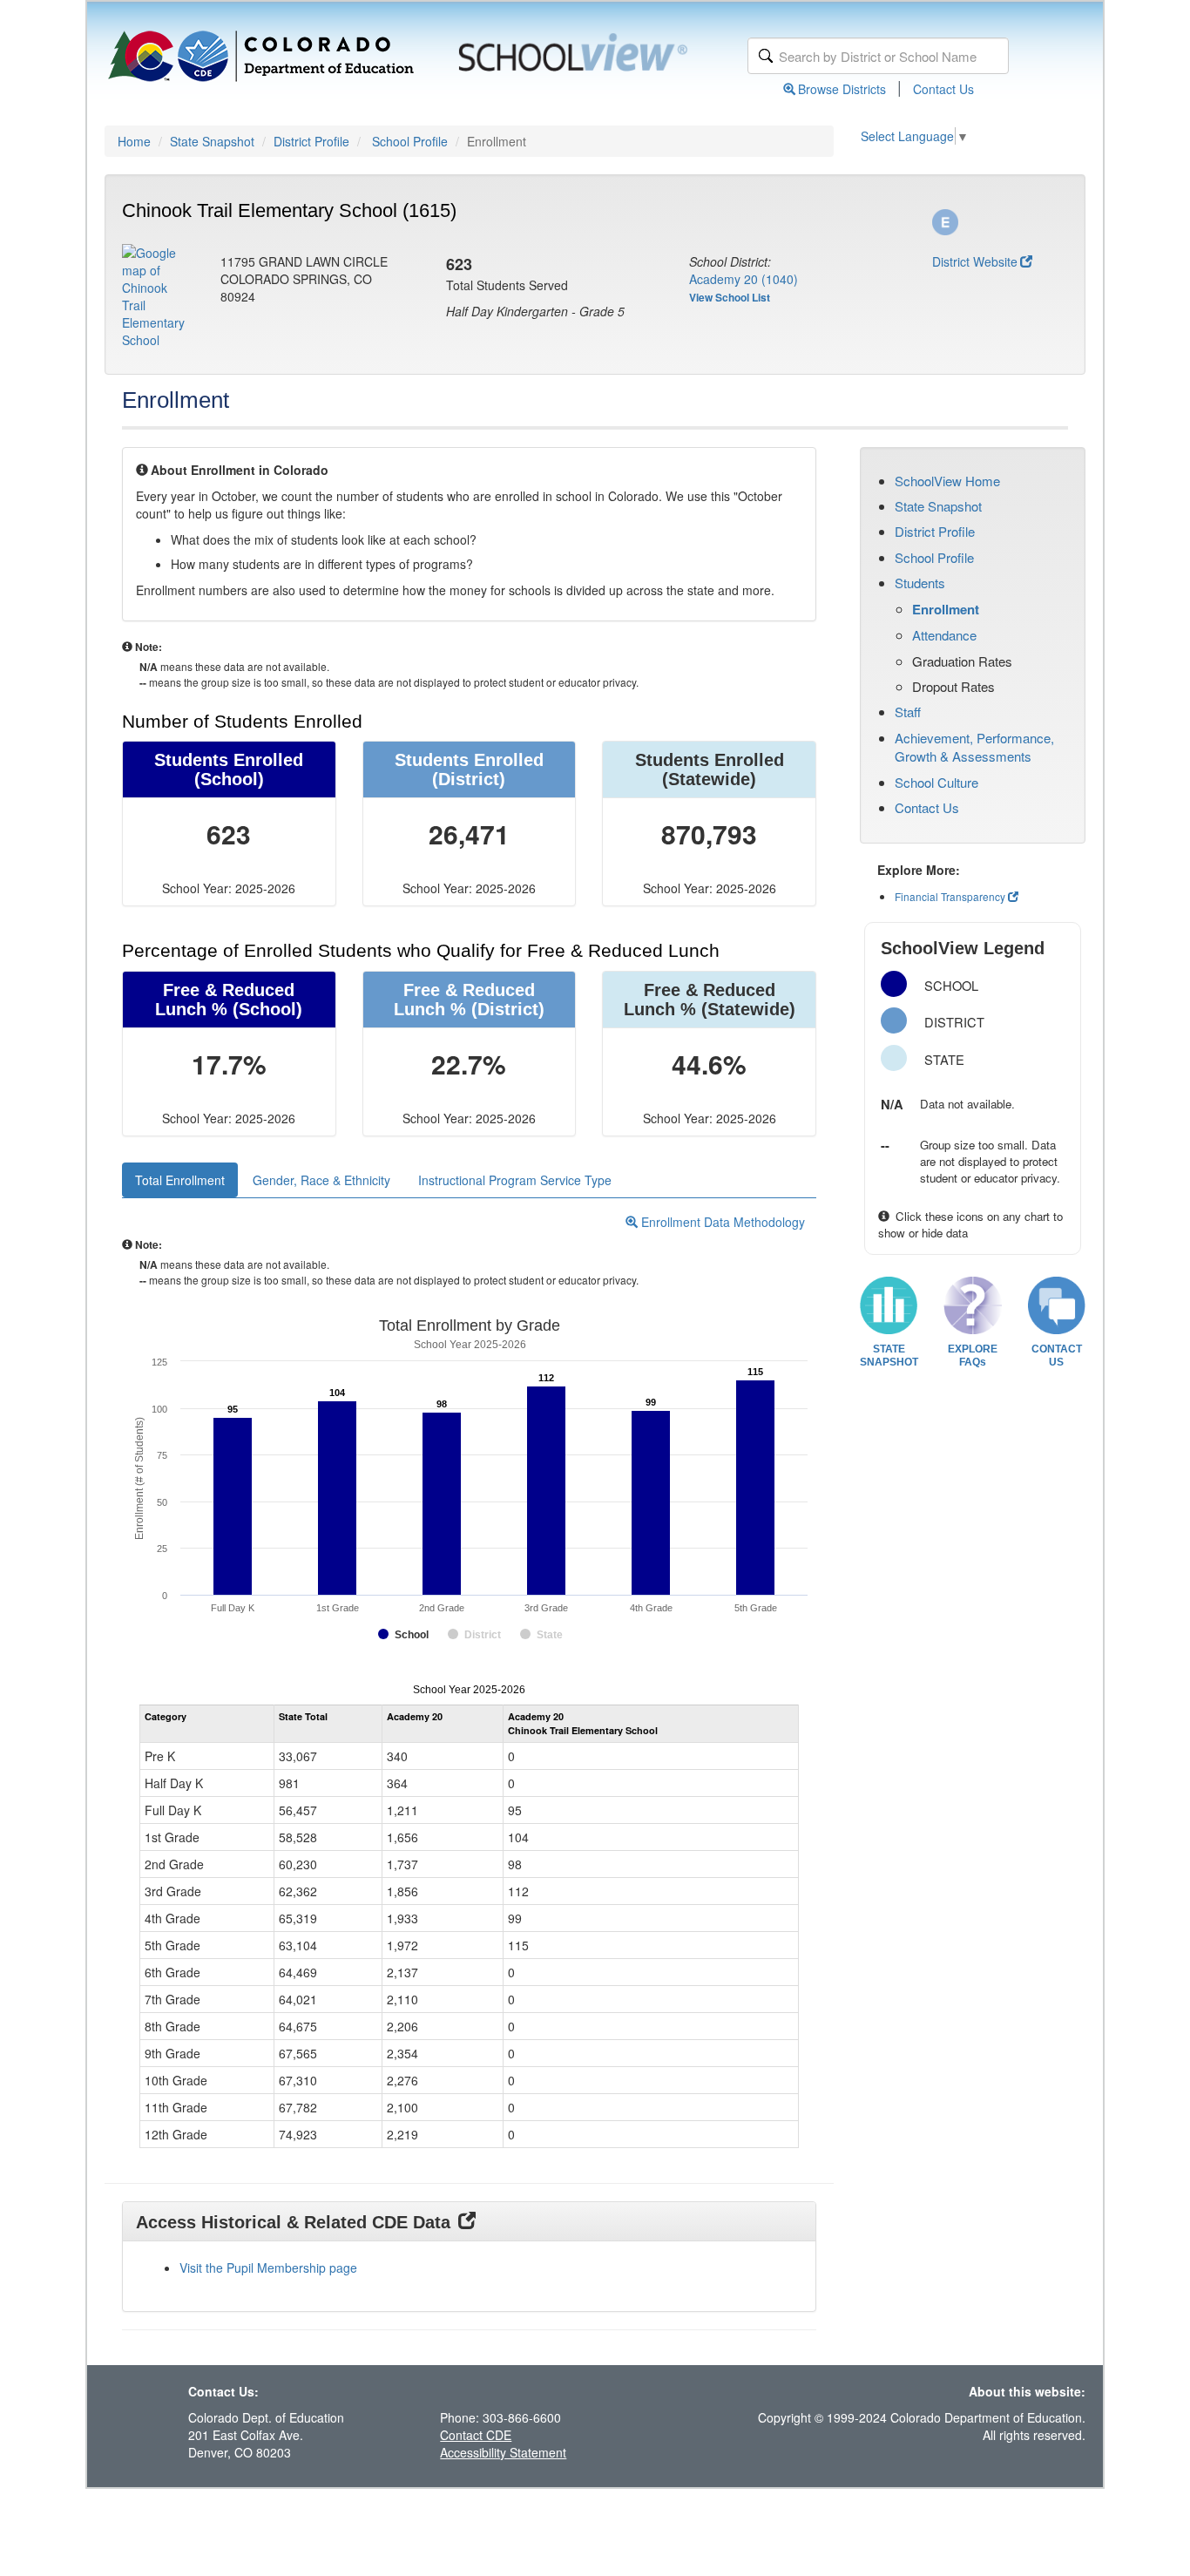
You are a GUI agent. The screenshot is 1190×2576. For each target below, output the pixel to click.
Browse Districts (842, 89)
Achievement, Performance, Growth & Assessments (974, 747)
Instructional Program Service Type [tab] (515, 1180)
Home (134, 141)
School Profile (410, 141)
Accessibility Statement (503, 2452)
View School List (730, 297)
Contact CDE (476, 2435)
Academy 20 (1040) (744, 279)
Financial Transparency (950, 896)
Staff (908, 712)
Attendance (944, 635)
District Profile (311, 141)
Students (920, 583)
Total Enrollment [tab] (180, 1180)
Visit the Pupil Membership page (268, 2268)
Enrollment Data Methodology (721, 1222)
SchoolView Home (947, 481)
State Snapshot (212, 141)
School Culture (936, 782)
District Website (975, 261)
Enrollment (946, 609)
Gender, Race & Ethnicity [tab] (321, 1180)
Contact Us (943, 89)
